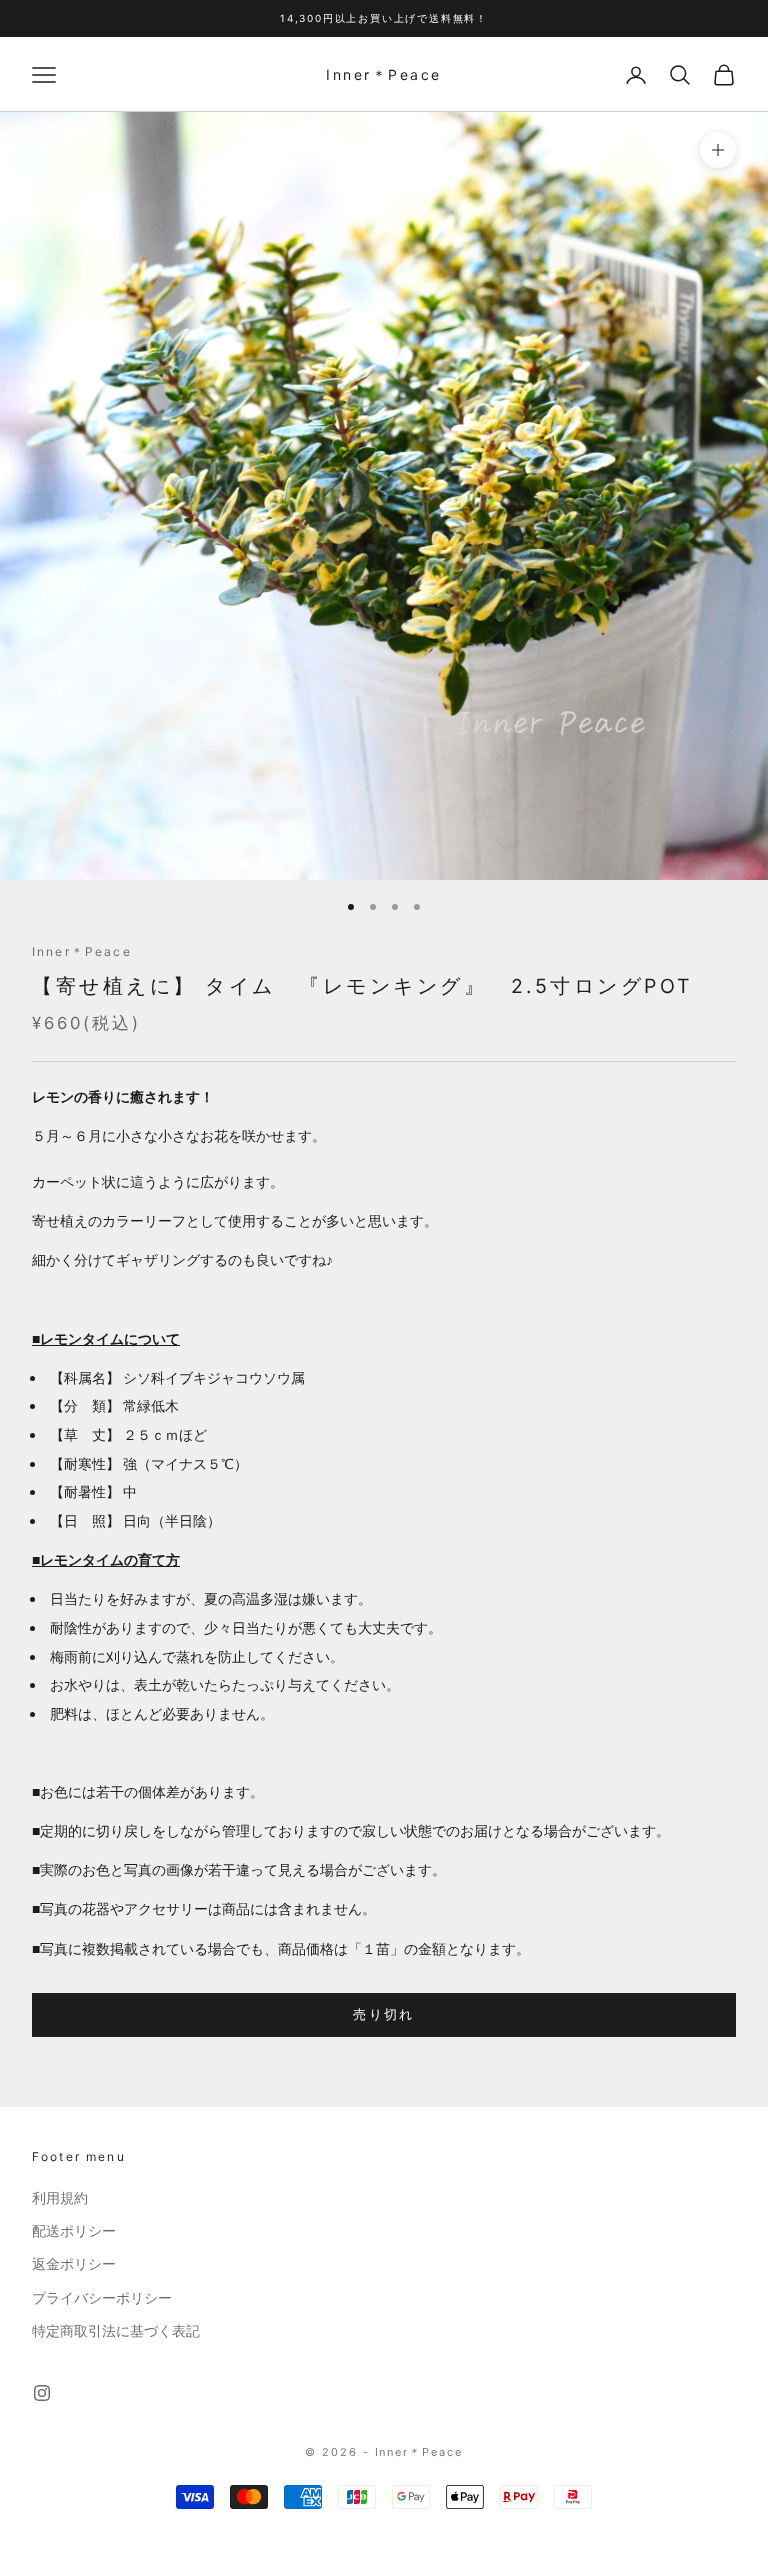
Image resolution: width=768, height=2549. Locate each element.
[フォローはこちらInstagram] (42, 2393)
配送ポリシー (74, 2231)
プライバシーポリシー (102, 2298)
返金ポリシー (74, 2264)
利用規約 (60, 2198)
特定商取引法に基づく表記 (116, 2331)
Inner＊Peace (82, 951)
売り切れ (383, 2014)
